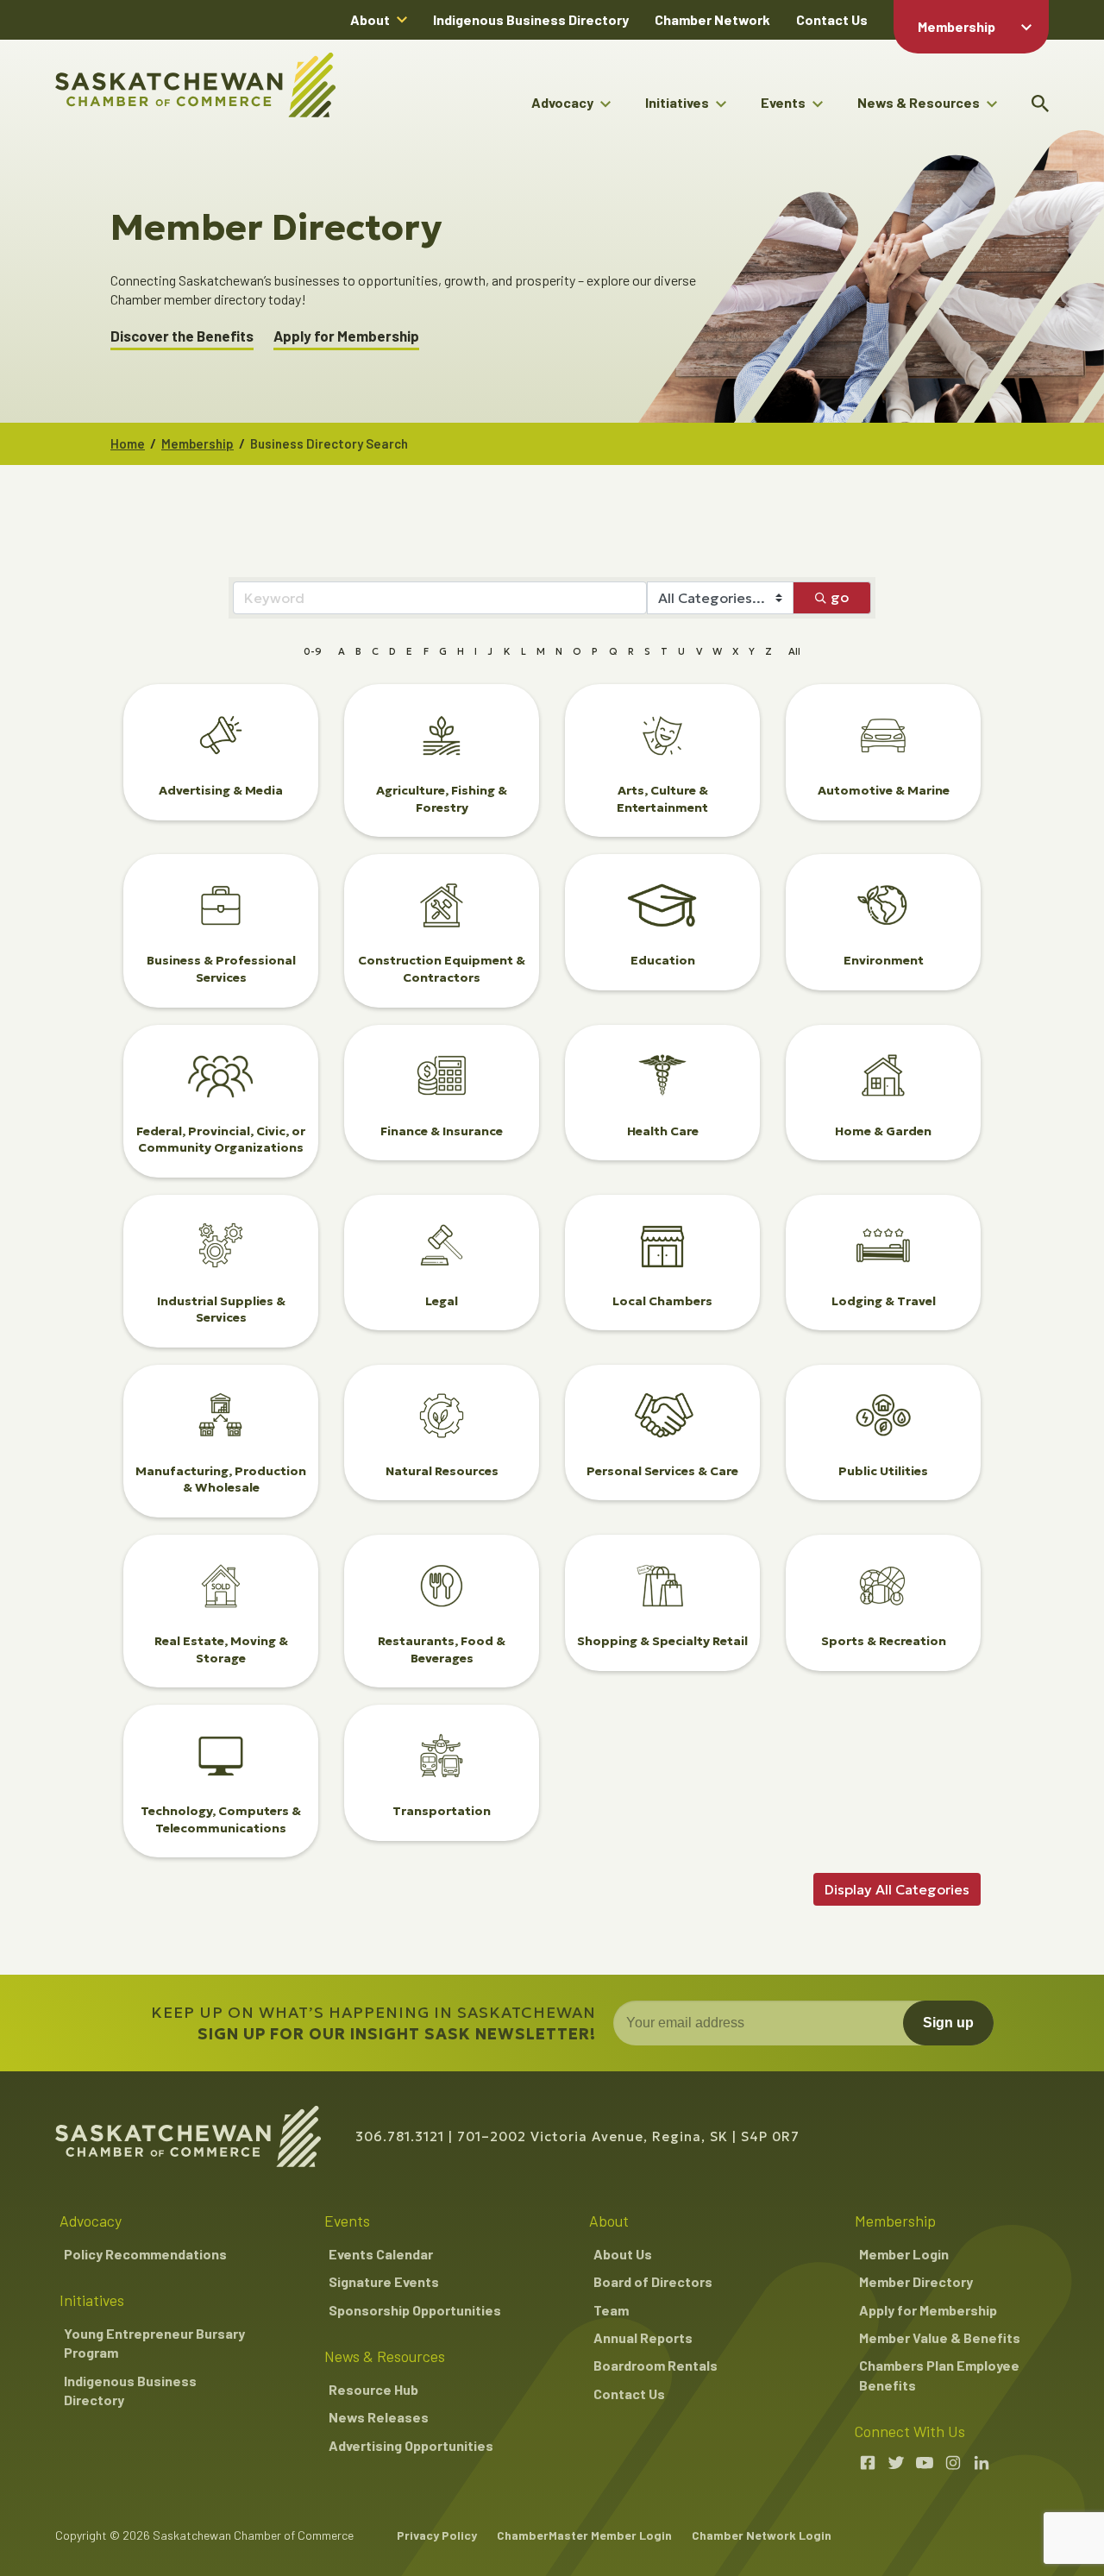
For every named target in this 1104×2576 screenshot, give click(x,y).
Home (128, 443)
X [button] (735, 651)
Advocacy (562, 102)
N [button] (559, 651)
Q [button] (613, 651)
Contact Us (832, 19)
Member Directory (916, 2281)
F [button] (426, 651)
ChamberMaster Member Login (584, 2535)
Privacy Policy (437, 2535)
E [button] (409, 651)
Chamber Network (712, 19)
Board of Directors (653, 2281)
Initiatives (677, 102)
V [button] (699, 651)
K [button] (507, 651)
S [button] (647, 651)
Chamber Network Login (762, 2535)
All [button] (794, 651)
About (370, 19)
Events (783, 102)
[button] (897, 1889)
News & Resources (919, 102)
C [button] (375, 651)
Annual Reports (643, 2337)
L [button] (524, 651)
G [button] (443, 651)
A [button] (342, 651)
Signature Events (384, 2281)
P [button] (595, 651)
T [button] (664, 651)
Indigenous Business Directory (531, 19)
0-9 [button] (313, 651)
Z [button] (768, 651)
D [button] (392, 651)
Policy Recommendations (145, 2254)
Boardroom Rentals (655, 2365)
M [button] (541, 651)
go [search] (840, 597)
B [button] (358, 651)
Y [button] (752, 651)
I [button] (476, 651)
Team (611, 2310)
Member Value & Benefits (940, 2337)
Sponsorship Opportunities (415, 2310)
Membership (957, 26)
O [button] (577, 651)
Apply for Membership (346, 336)
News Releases (379, 2417)
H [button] (461, 651)
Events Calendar (381, 2254)
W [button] (717, 651)
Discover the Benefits (182, 336)
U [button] (681, 651)
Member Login (904, 2254)
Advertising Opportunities (411, 2445)
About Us (623, 2254)
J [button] (490, 651)
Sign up (948, 2023)
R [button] (631, 651)
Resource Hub (373, 2389)
